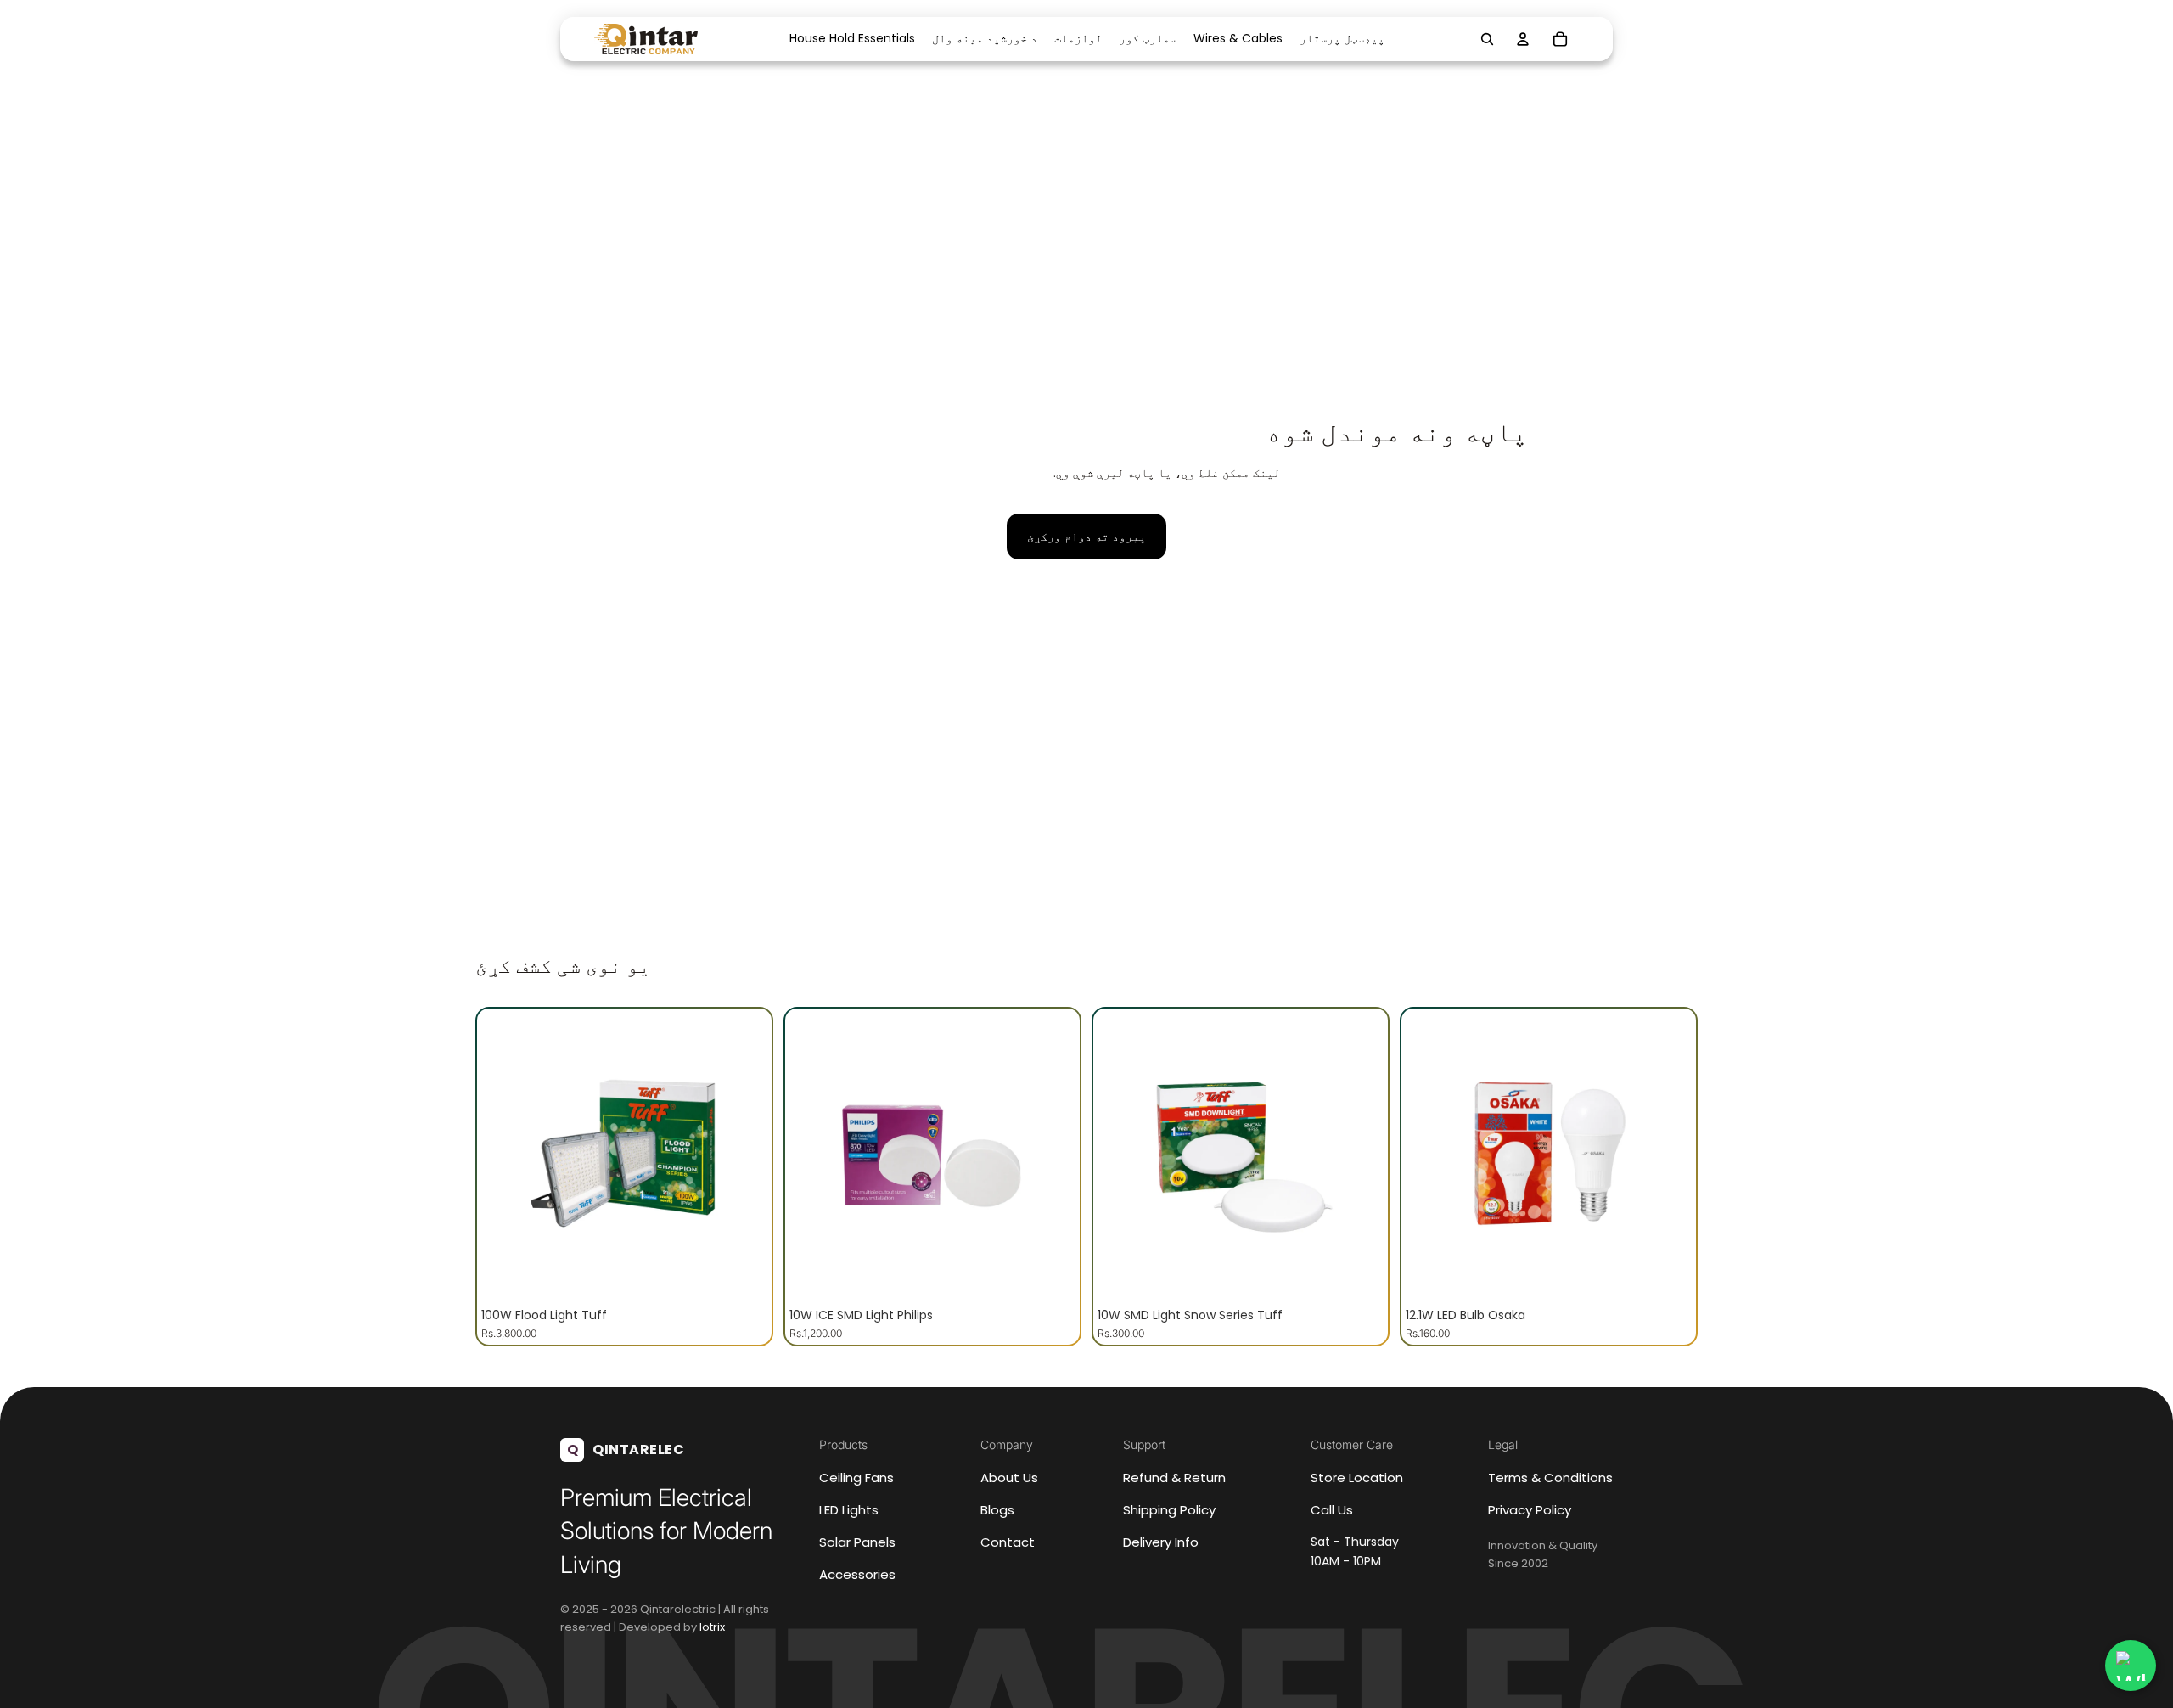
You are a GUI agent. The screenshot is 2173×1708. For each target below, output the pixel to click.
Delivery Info (1161, 1542)
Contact (1008, 1542)
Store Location (1357, 1478)
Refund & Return (1174, 1478)
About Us (1009, 1478)
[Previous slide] (507, 1156)
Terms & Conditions (1550, 1478)
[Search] (1487, 39)
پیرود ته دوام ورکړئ (1086, 537)
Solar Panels (857, 1542)
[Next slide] (742, 1156)
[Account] (1523, 39)
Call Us (1332, 1510)
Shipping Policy (1169, 1510)
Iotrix (712, 1627)
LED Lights (849, 1510)
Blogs (997, 1510)
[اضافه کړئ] (741, 1273)
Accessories (857, 1574)
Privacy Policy (1530, 1510)
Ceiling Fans (856, 1478)
